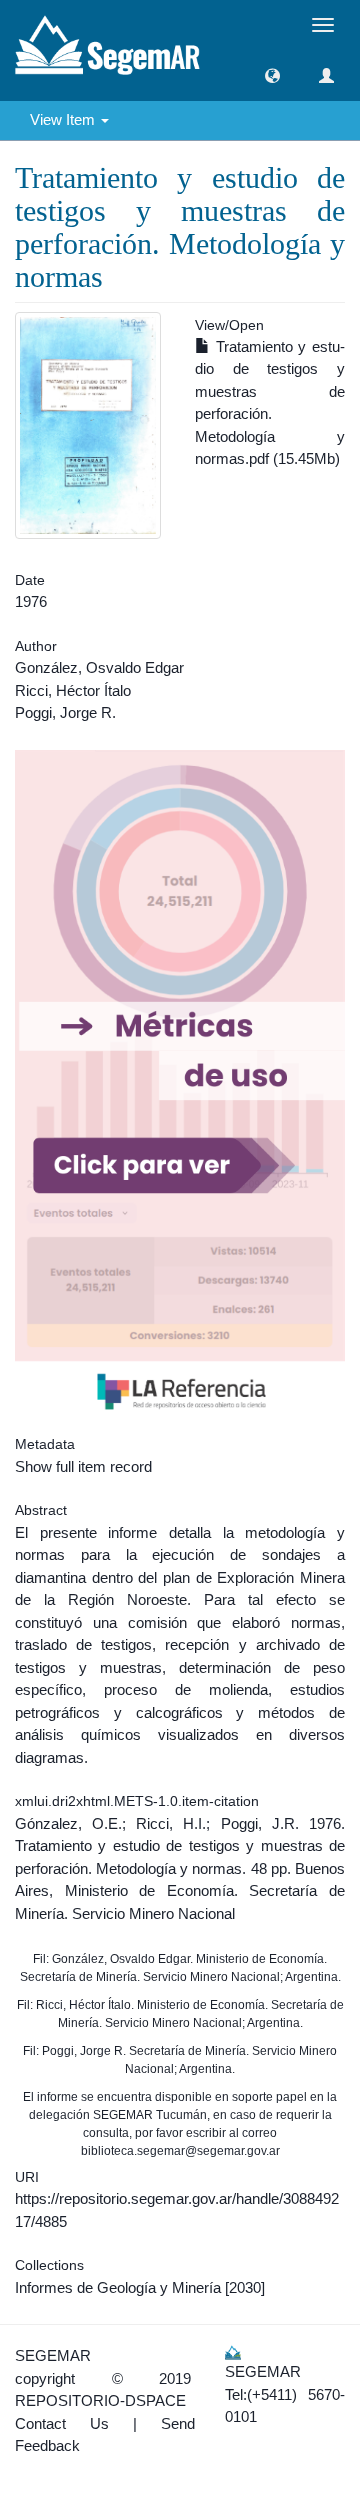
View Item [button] (64, 119)
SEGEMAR (53, 2355)
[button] (272, 75)
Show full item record (83, 1466)
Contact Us (62, 2423)
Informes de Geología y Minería (118, 2287)
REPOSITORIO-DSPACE (100, 2400)
